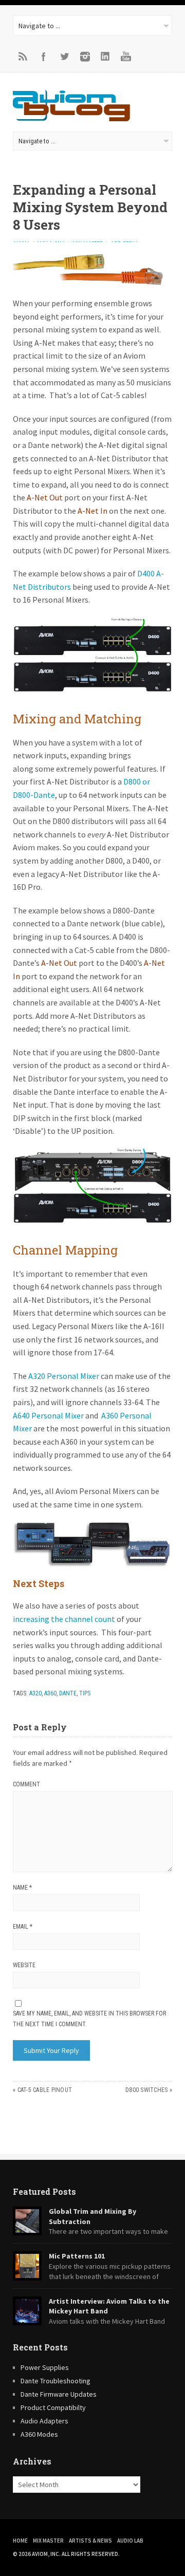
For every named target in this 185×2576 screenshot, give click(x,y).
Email (23, 1927)
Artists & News (90, 2541)
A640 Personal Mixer (48, 1415)
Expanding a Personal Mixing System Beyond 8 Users (90, 207)
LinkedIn (105, 57)
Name (22, 1888)
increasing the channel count (64, 1619)
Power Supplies (45, 2367)
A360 (50, 1693)
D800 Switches (146, 2090)
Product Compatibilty (53, 2407)
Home (20, 2541)
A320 (35, 1693)
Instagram (85, 57)
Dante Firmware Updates (59, 2394)
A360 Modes (39, 2434)
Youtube (126, 57)
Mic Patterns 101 (77, 2256)
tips (85, 1693)
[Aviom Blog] (71, 118)
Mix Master (48, 2541)
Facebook (44, 57)
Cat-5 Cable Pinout (45, 2090)
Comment (26, 1784)
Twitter (64, 57)
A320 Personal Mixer (64, 1376)
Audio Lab (130, 2541)
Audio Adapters (44, 2421)
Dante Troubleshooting (55, 2381)
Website (24, 1965)
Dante (68, 1693)
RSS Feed (23, 57)
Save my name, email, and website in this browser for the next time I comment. (89, 2019)
